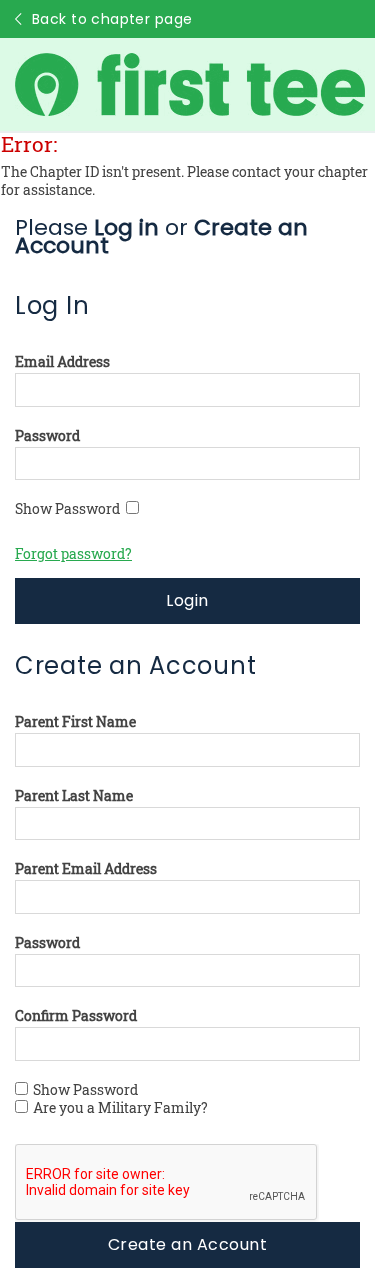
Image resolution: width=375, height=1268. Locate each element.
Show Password (70, 509)
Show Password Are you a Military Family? (120, 1099)
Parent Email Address (86, 869)
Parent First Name (75, 722)
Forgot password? (73, 553)
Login (187, 600)
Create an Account (187, 1244)
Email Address (62, 362)
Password (47, 436)
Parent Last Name (74, 796)
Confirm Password (76, 1016)
